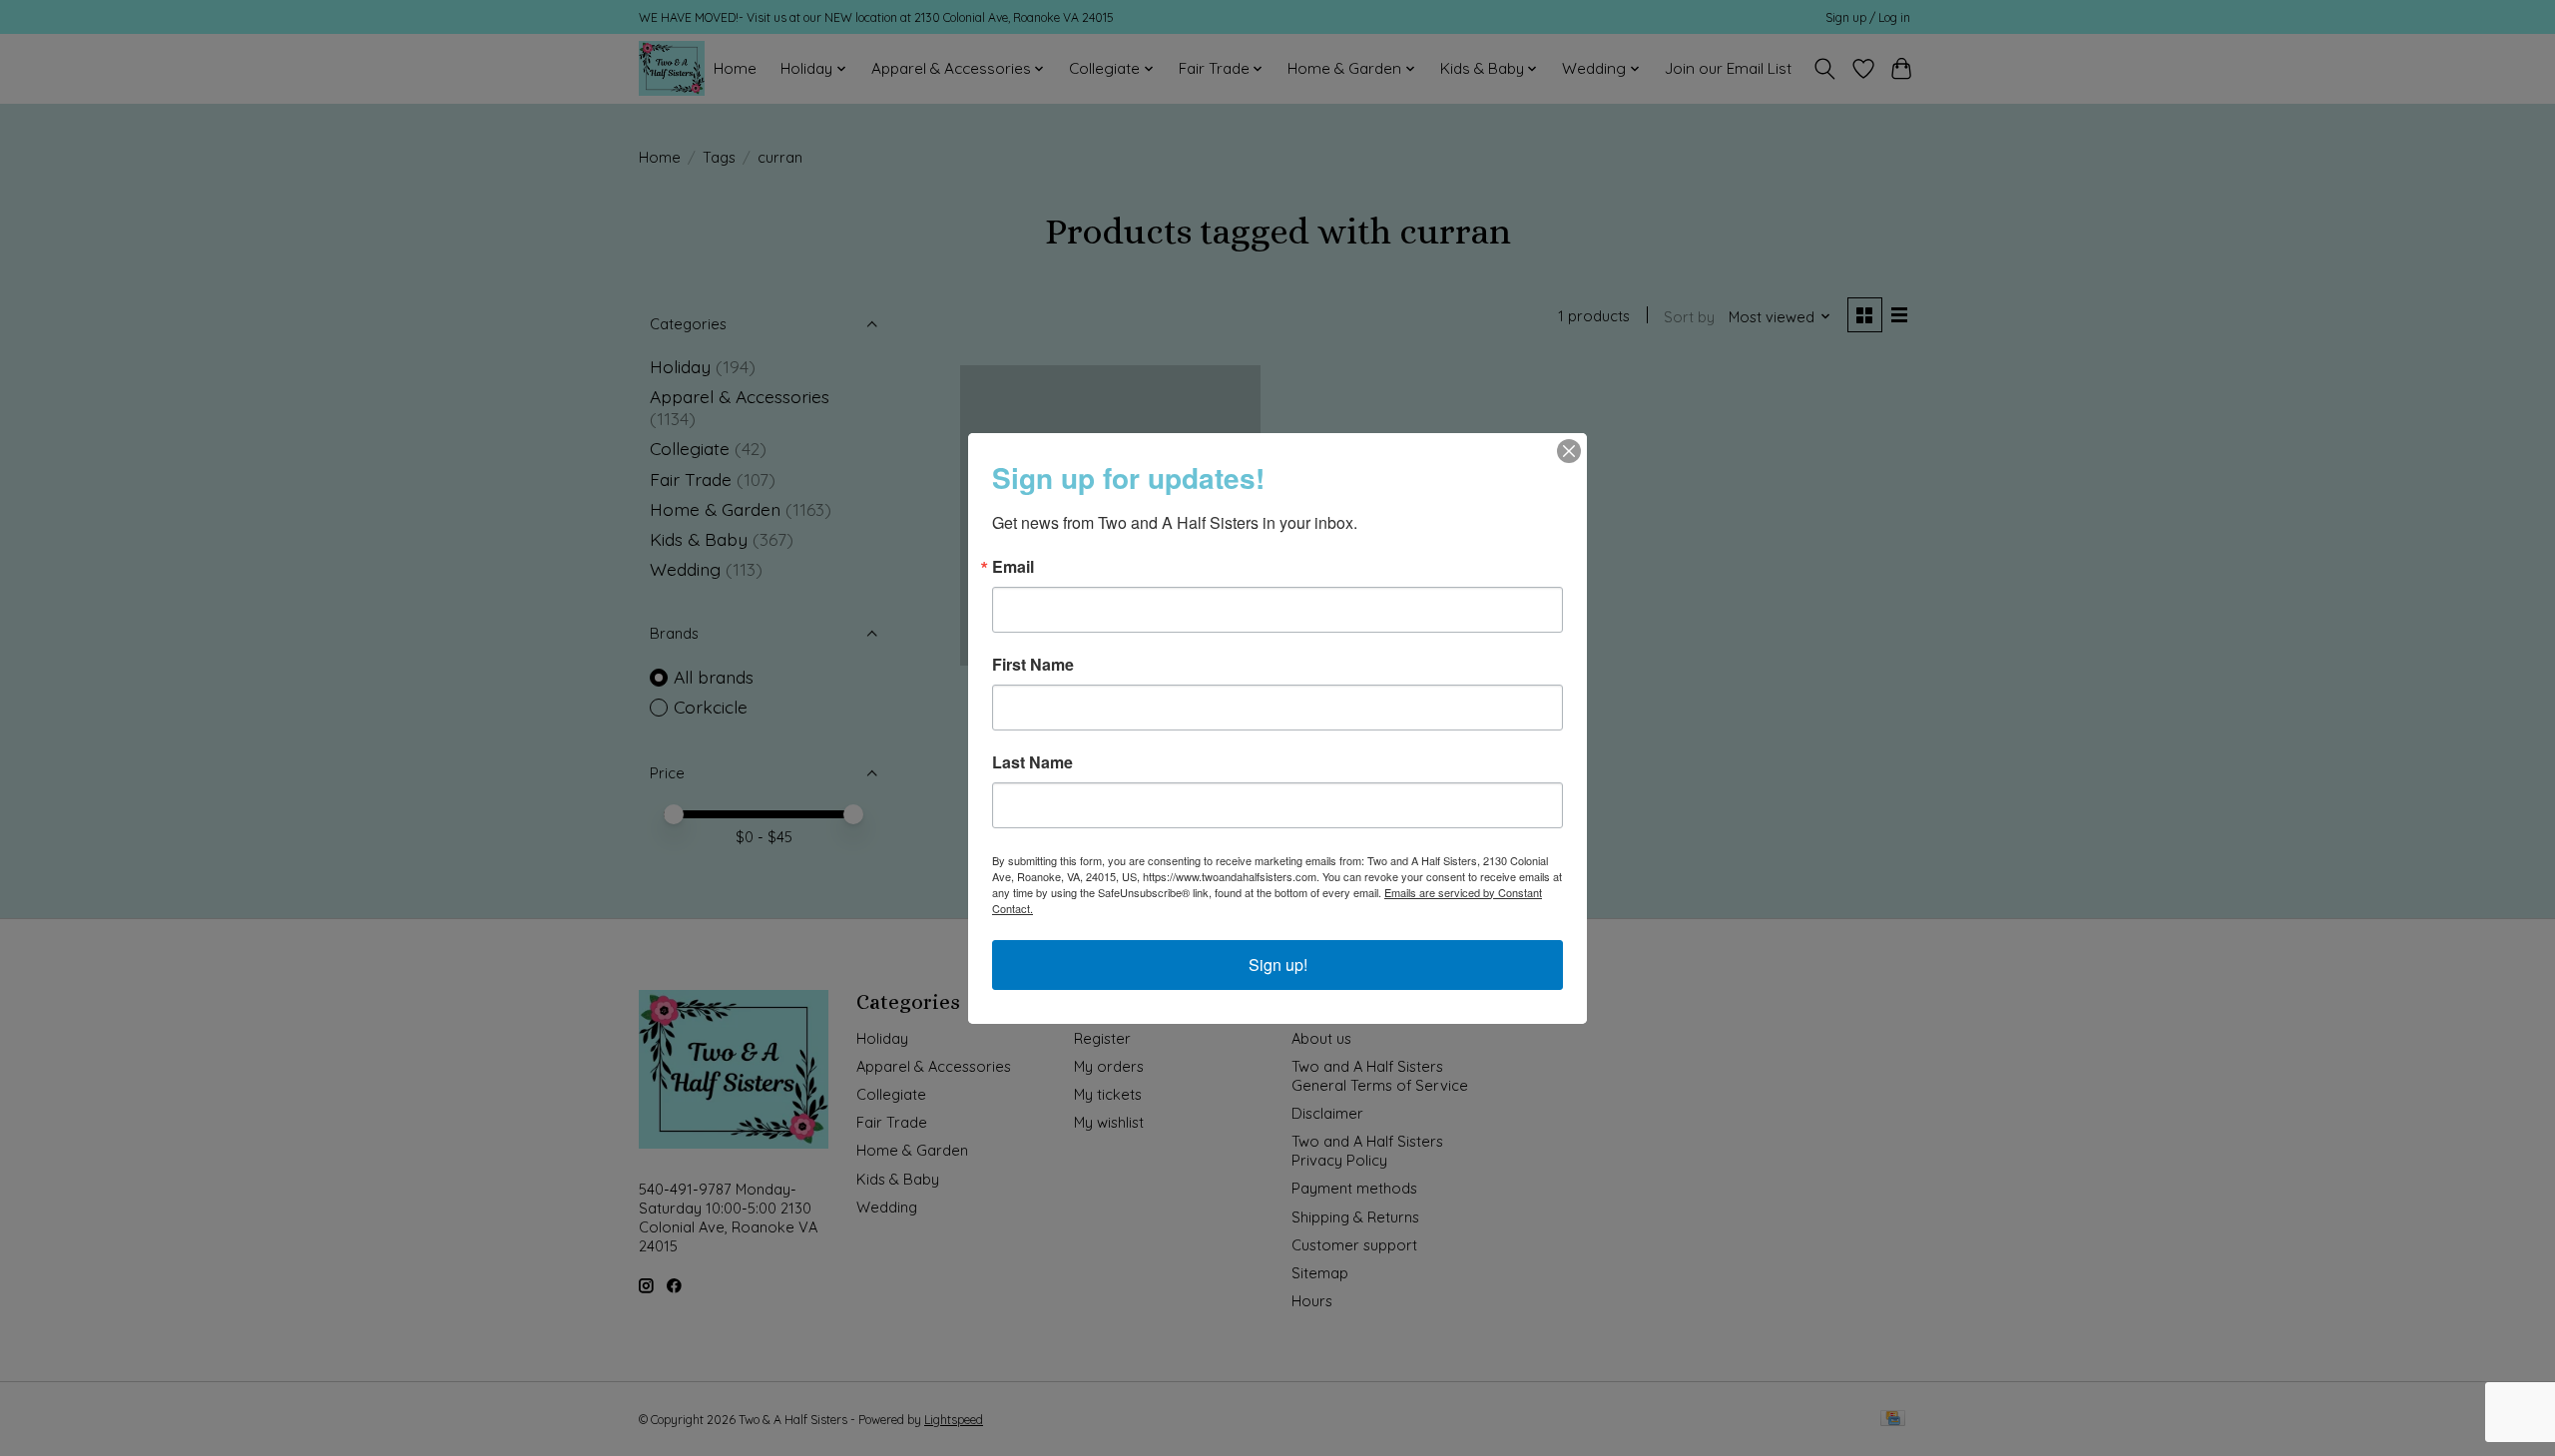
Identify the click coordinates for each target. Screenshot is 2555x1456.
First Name (1033, 665)
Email (1013, 567)
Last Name (1032, 762)
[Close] (1569, 451)
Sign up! (1278, 965)
